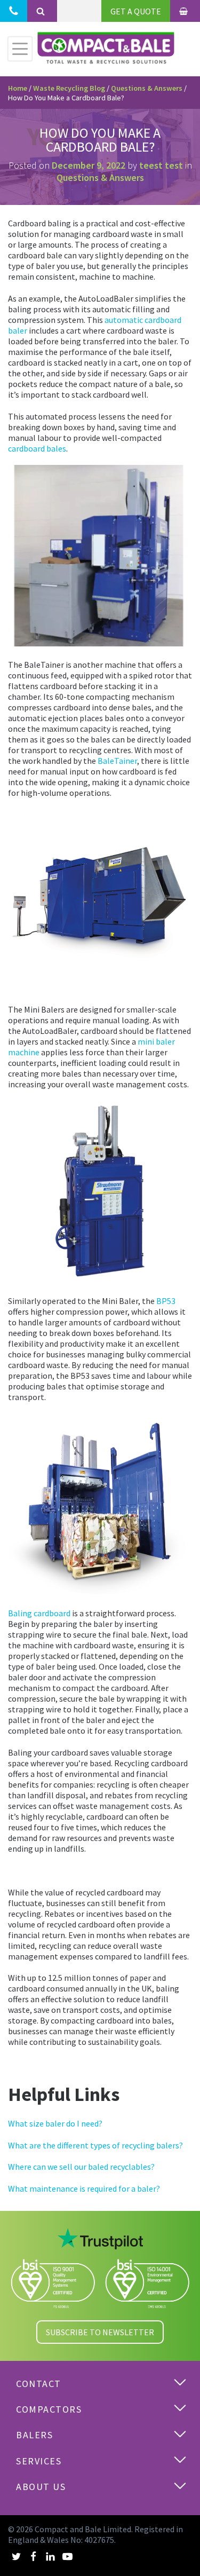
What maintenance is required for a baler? (84, 2188)
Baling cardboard (39, 1613)
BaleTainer (117, 761)
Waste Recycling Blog (69, 88)
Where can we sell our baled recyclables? (81, 2167)
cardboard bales (37, 448)
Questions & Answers (147, 88)
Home (18, 88)
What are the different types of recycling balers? (95, 2145)
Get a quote (136, 11)
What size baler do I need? (55, 2123)
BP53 (166, 1301)
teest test (161, 165)
